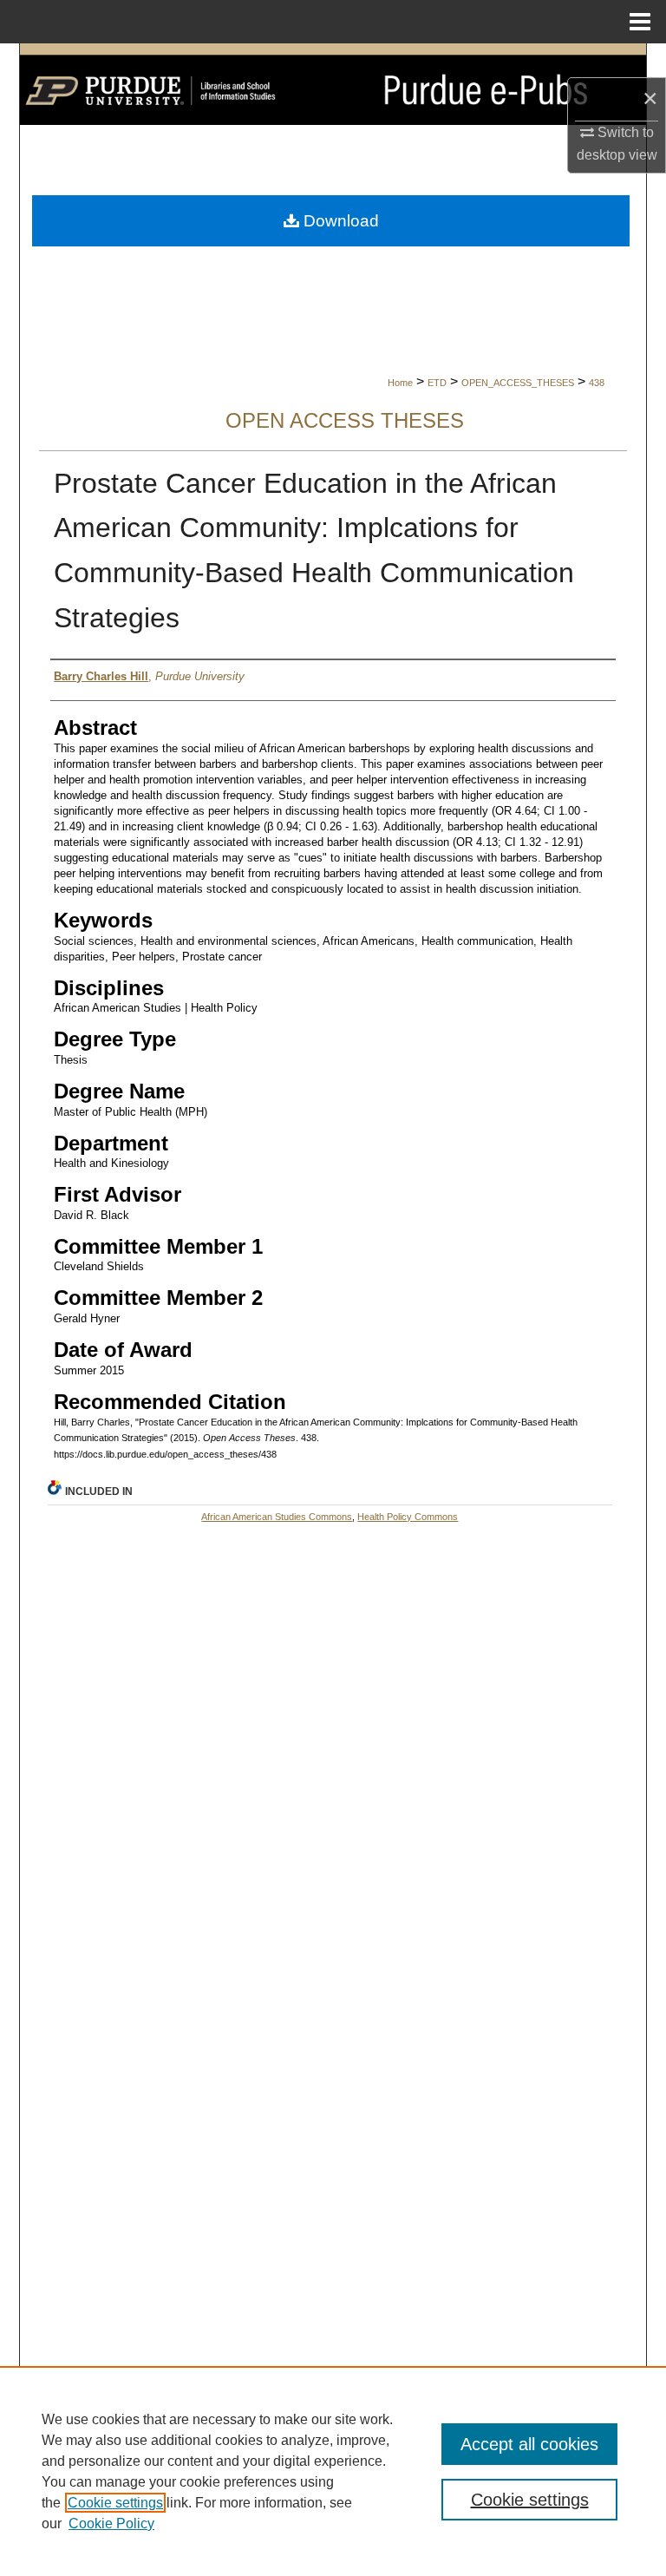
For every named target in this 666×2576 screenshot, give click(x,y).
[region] (333, 2471)
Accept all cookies (529, 2444)
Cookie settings (115, 2503)
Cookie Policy (111, 2524)
